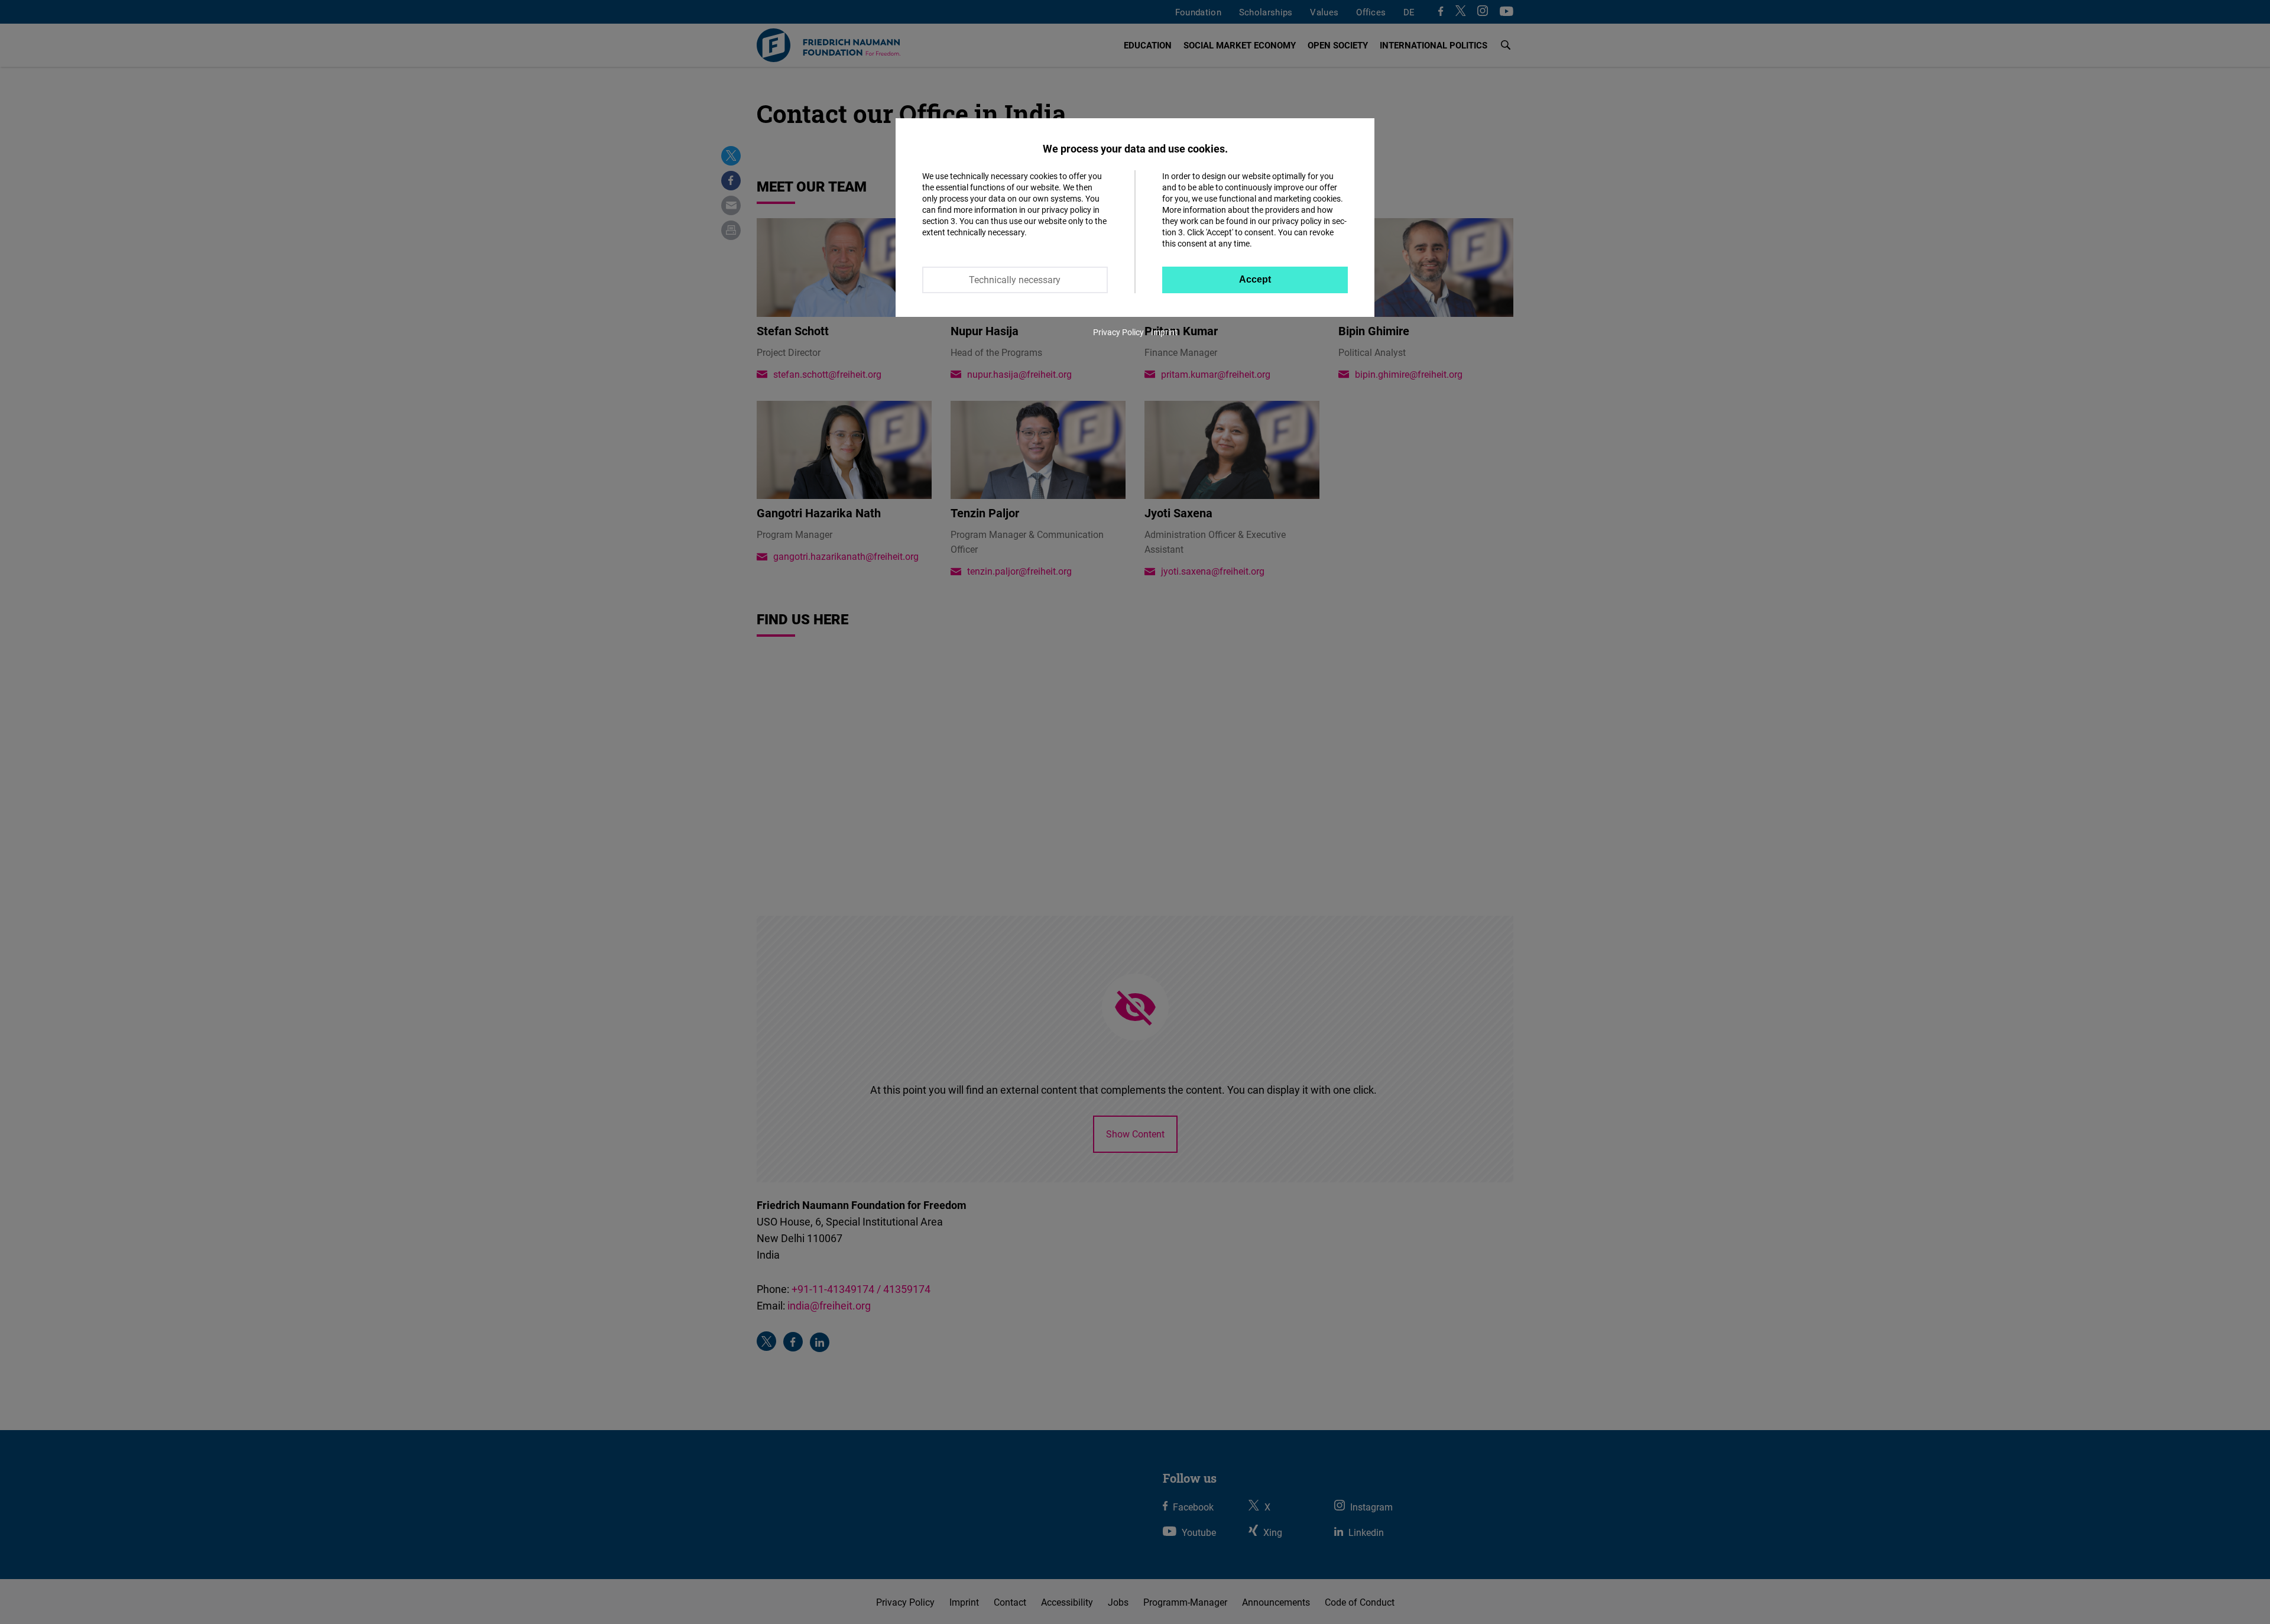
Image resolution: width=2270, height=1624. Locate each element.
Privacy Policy (1118, 332)
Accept (1255, 279)
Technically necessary (1015, 280)
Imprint (1164, 332)
